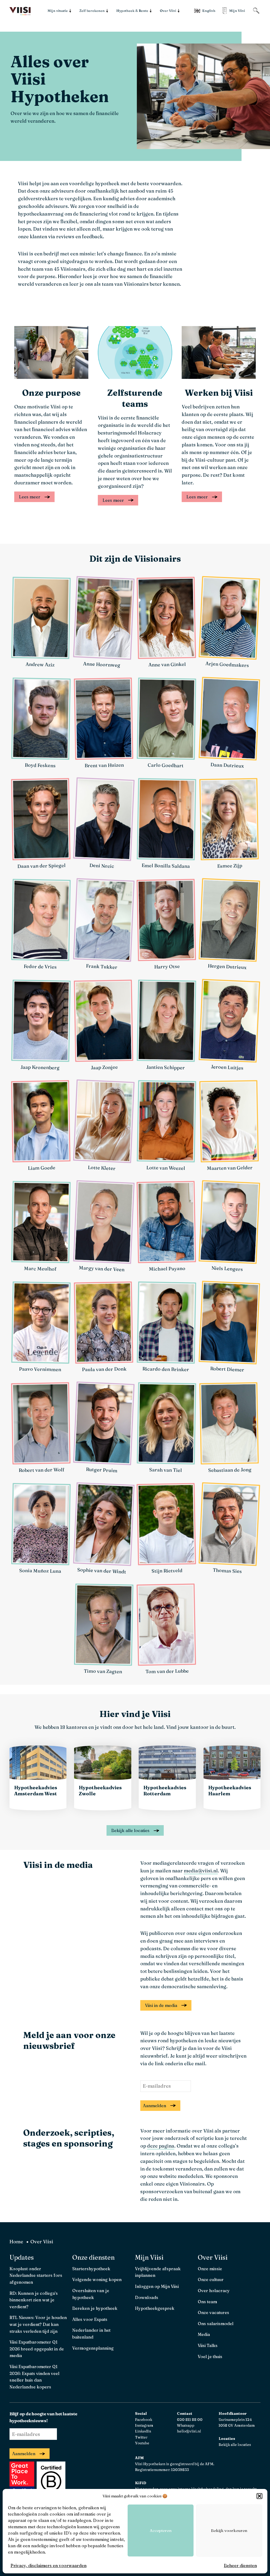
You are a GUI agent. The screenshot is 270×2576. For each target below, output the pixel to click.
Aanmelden (155, 2106)
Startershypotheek (91, 2269)
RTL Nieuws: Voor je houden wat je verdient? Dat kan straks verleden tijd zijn (38, 2324)
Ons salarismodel (216, 2324)
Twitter (141, 2437)
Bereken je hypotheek (95, 2308)
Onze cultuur (211, 2279)
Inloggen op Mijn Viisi (157, 2286)
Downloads (147, 2297)
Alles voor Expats (90, 2319)
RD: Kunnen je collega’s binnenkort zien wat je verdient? (34, 2300)
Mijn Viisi (149, 2257)
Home (16, 2242)
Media (204, 2334)
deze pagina (161, 2146)
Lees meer (30, 497)
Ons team (207, 2302)
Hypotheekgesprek (155, 2308)
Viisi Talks (208, 2345)
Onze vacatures (213, 2312)
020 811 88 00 (190, 2420)
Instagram (144, 2425)
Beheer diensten (240, 2565)
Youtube (142, 2443)
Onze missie (210, 2269)
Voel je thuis (210, 2356)
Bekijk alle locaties (235, 2445)
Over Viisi (213, 2257)
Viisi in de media (161, 2005)
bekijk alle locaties (130, 1830)
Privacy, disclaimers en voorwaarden (49, 2565)
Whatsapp (186, 2425)
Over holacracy (214, 2291)
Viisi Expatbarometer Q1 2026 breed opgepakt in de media (37, 2349)
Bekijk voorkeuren (229, 2530)
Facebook (144, 2420)
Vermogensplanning (93, 2348)
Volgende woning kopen (97, 2279)
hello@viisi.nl (189, 2431)
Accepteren (161, 2530)
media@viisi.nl (201, 1871)
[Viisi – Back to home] (20, 11)
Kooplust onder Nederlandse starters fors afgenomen (36, 2275)
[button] (259, 2496)
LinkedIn (143, 2431)
